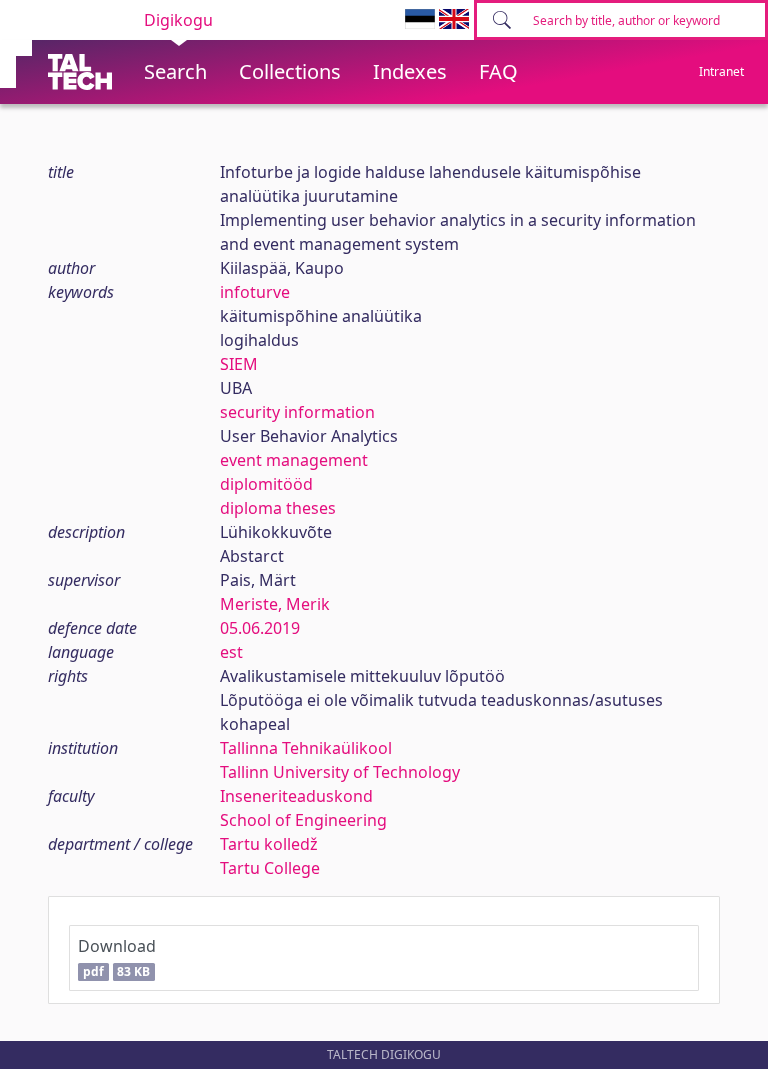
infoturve (255, 292)
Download (117, 957)
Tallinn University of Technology (340, 772)
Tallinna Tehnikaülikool (306, 748)
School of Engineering (303, 820)
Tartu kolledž (269, 844)
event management (294, 460)
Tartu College (270, 868)
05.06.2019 (260, 628)
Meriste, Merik (275, 604)
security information (297, 412)
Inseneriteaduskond (296, 796)
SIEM (239, 364)
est (231, 652)
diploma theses (278, 508)
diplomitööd (266, 484)
